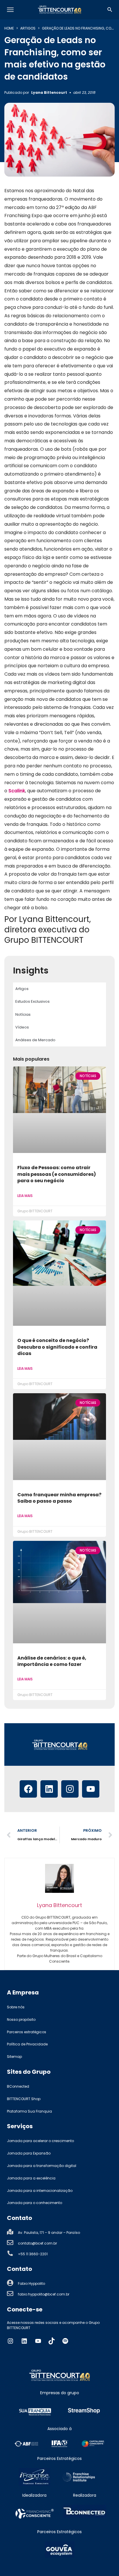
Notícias (23, 1014)
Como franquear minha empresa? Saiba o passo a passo (59, 1498)
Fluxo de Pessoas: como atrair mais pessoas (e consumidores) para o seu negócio (57, 1174)
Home (9, 28)
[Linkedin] (49, 1789)
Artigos (28, 28)
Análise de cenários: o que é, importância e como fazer (52, 1661)
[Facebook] (28, 1789)
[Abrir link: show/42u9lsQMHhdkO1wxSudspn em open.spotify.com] (65, 2341)
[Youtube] (91, 1789)
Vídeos (22, 1027)
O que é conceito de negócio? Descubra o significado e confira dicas (57, 1347)
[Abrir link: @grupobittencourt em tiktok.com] (52, 2341)
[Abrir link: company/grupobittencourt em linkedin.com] (24, 2341)
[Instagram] (70, 1789)
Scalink (17, 791)
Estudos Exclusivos (32, 1001)
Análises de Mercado (35, 1040)
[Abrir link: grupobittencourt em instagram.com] (10, 2341)
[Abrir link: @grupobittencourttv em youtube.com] (38, 2341)
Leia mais (25, 1196)
